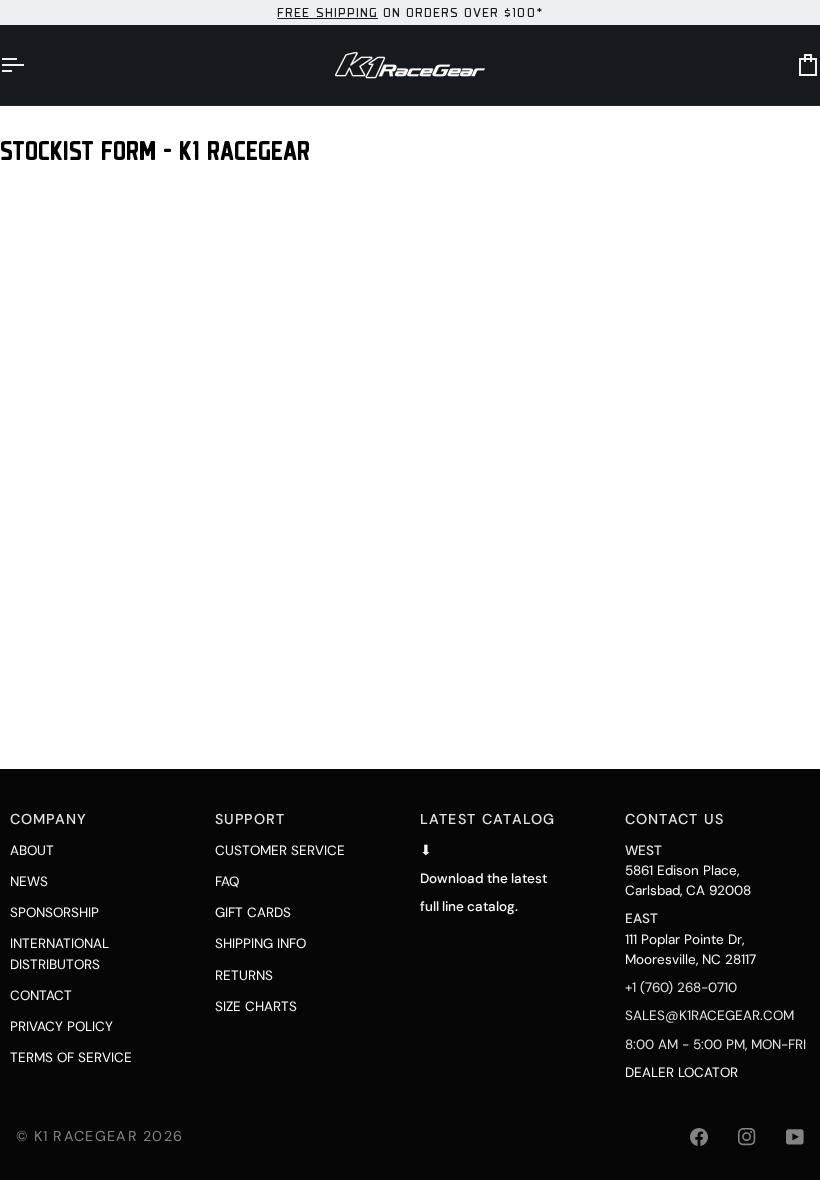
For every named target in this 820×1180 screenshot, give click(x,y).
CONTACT (41, 995)
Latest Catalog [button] (488, 819)
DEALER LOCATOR (681, 1072)
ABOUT (32, 850)
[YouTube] (795, 1137)
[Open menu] (30, 65)
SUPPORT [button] (250, 819)
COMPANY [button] (49, 819)
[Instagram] (747, 1137)
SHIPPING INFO (260, 943)
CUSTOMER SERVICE (280, 850)
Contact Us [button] (675, 819)
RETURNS (244, 975)
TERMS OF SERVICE (71, 1057)
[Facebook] (699, 1137)
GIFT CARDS (253, 912)
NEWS (29, 881)
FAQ (227, 881)
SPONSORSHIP (54, 912)
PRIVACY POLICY (61, 1026)
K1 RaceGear (86, 1136)
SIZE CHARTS (256, 1006)
